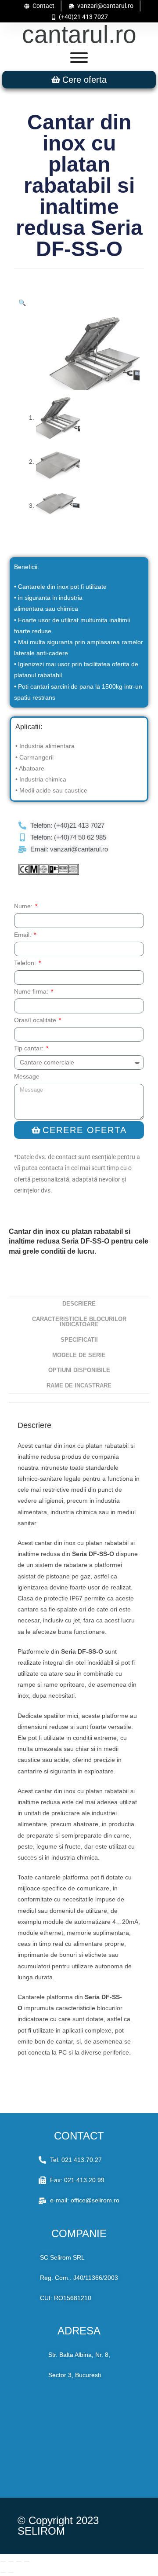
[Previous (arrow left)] (3, 2572)
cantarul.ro (79, 34)
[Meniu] (79, 58)
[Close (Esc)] (27, 2561)
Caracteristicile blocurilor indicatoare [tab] (79, 1322)
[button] (22, 303)
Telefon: (26, 963)
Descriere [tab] (79, 1304)
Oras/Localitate (36, 1020)
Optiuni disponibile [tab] (79, 1370)
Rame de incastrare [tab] (79, 1386)
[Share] (19, 2561)
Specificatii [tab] (79, 1340)
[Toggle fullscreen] (11, 2561)
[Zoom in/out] (3, 2561)
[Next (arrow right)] (11, 2572)
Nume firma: (32, 991)
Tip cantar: (30, 1048)
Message (27, 1076)
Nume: (24, 906)
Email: (23, 935)
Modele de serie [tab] (79, 1355)
